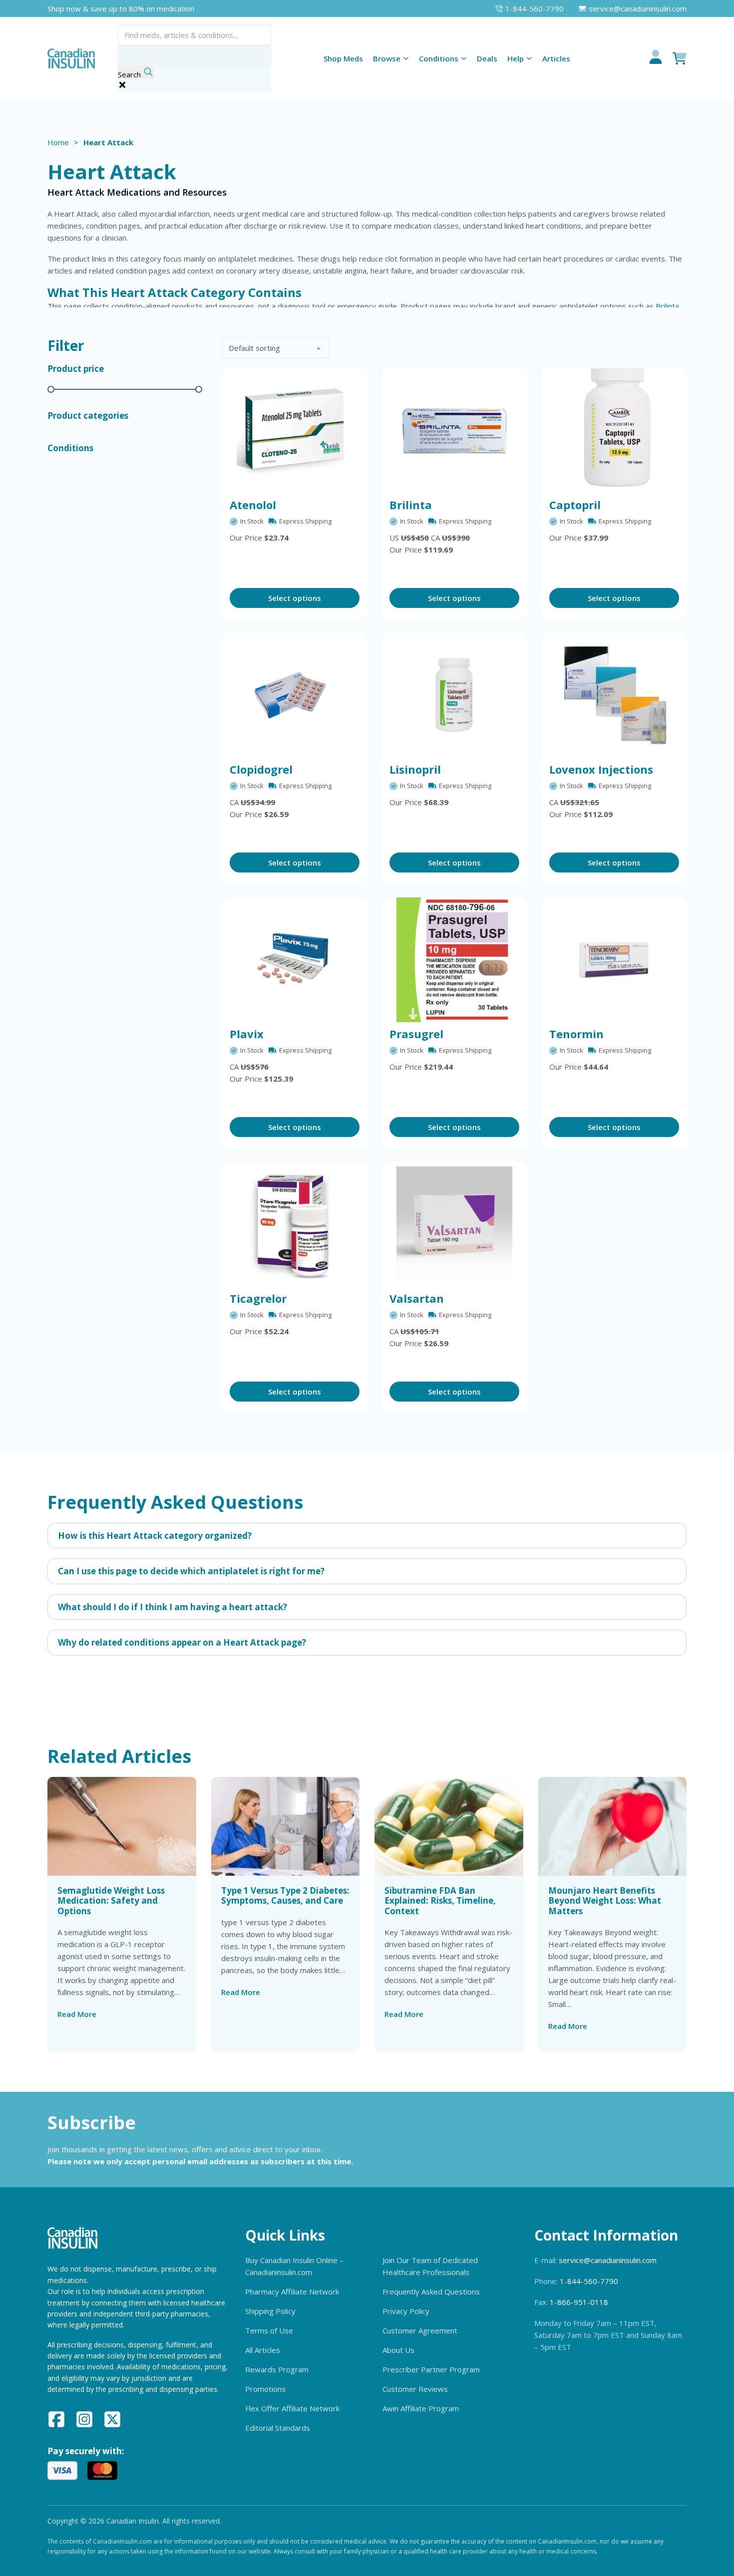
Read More (77, 2014)
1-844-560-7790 (589, 2281)
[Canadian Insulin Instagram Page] (84, 2421)
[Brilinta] (454, 431)
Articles (556, 58)
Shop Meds (343, 58)
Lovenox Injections (601, 769)
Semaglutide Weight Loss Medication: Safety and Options (111, 1901)
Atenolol (253, 505)
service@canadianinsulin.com (608, 2260)
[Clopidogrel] (295, 695)
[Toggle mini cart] (680, 58)
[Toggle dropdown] (406, 58)
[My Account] (656, 58)
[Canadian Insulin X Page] (112, 2421)
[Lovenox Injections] (614, 695)
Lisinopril (415, 769)
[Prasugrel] (454, 960)
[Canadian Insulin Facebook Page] (56, 2421)
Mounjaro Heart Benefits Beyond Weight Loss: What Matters (605, 1901)
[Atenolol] (295, 431)
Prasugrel (416, 1034)
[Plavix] (295, 960)
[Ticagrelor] (295, 1224)
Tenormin (576, 1034)
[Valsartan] (454, 1224)
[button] (367, 1536)
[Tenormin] (614, 960)
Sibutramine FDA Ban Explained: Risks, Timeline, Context (440, 1901)
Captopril (575, 505)
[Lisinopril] (454, 695)
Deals (487, 58)
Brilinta (667, 306)
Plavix (247, 1034)
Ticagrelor (258, 1298)
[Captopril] (614, 431)
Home (58, 142)
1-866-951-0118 (579, 2302)
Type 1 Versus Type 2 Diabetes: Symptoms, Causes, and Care (285, 1895)
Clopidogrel (261, 769)
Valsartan (417, 1298)
